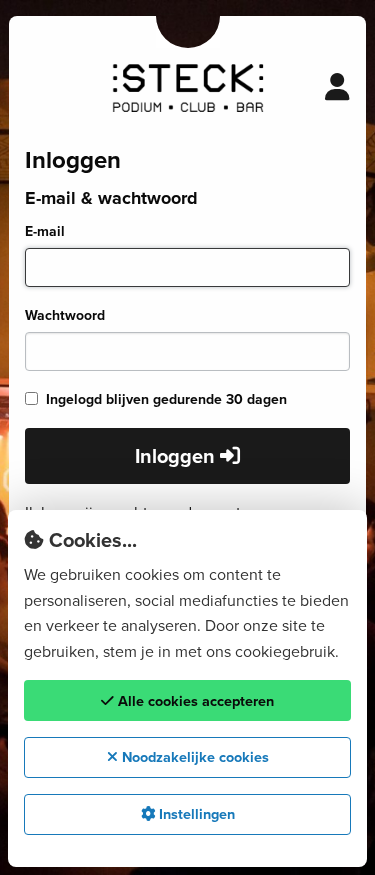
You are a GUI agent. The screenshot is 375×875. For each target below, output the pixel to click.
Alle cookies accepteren (194, 701)
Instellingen (195, 814)
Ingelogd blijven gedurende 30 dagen (166, 399)
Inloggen (177, 456)
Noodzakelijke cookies (193, 757)
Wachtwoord (65, 315)
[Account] (337, 88)
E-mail (45, 231)
